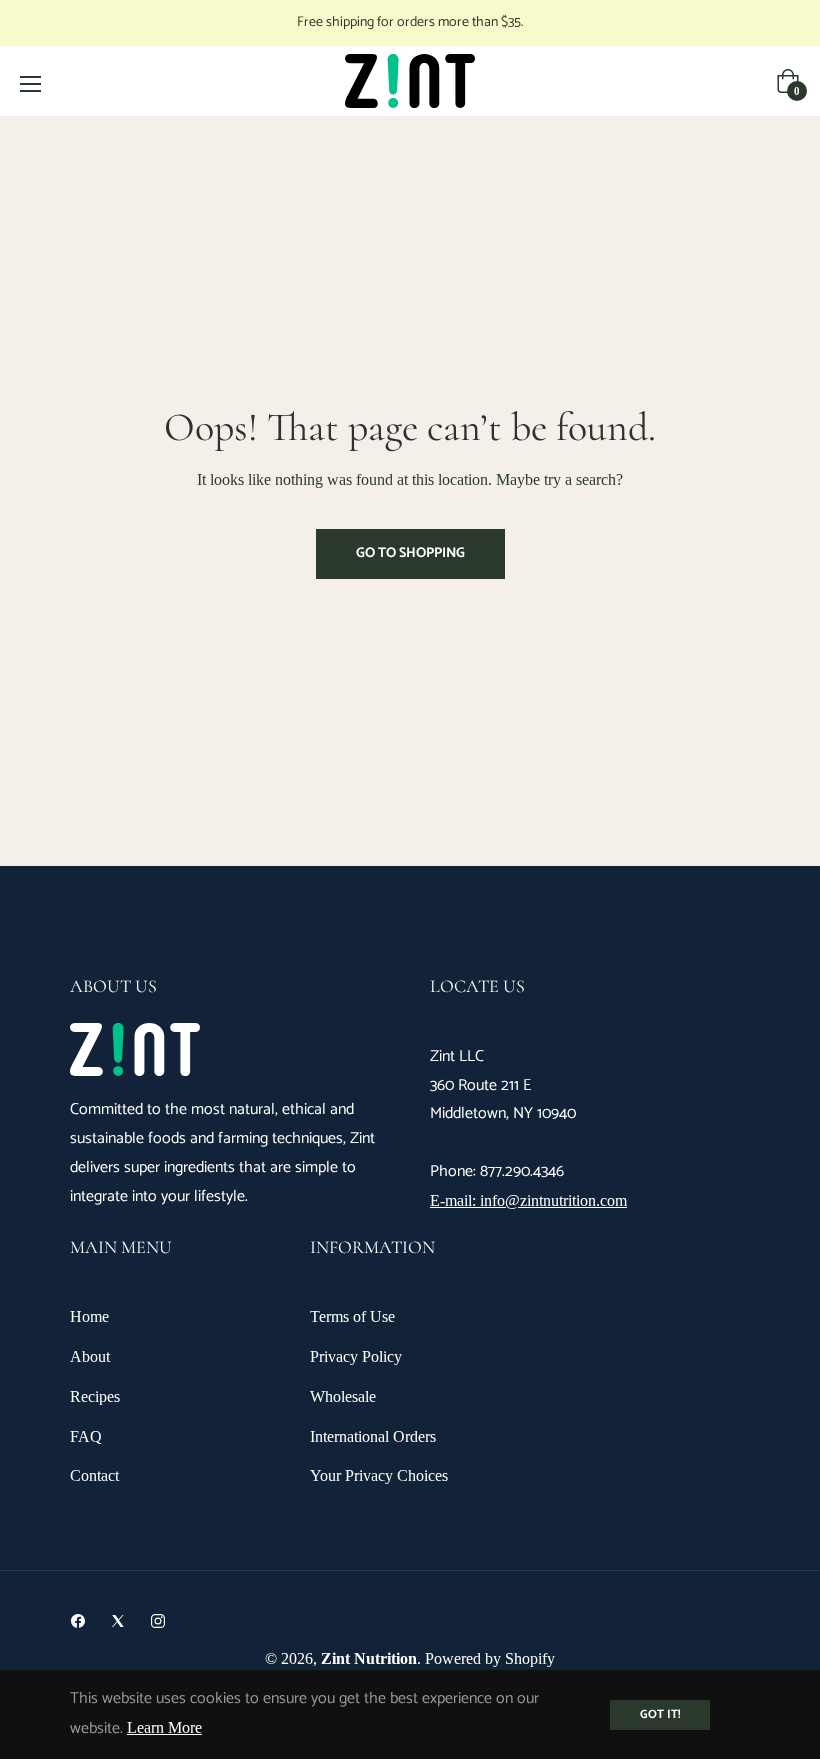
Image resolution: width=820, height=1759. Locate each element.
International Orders (373, 1436)
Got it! (660, 1714)
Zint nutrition (369, 1658)
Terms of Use (352, 1316)
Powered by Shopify (490, 1658)
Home (89, 1316)
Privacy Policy (356, 1356)
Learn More (164, 1727)
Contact (94, 1475)
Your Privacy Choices (379, 1475)
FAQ (86, 1436)
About (90, 1356)
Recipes (95, 1396)
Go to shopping (410, 553)
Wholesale (343, 1396)
